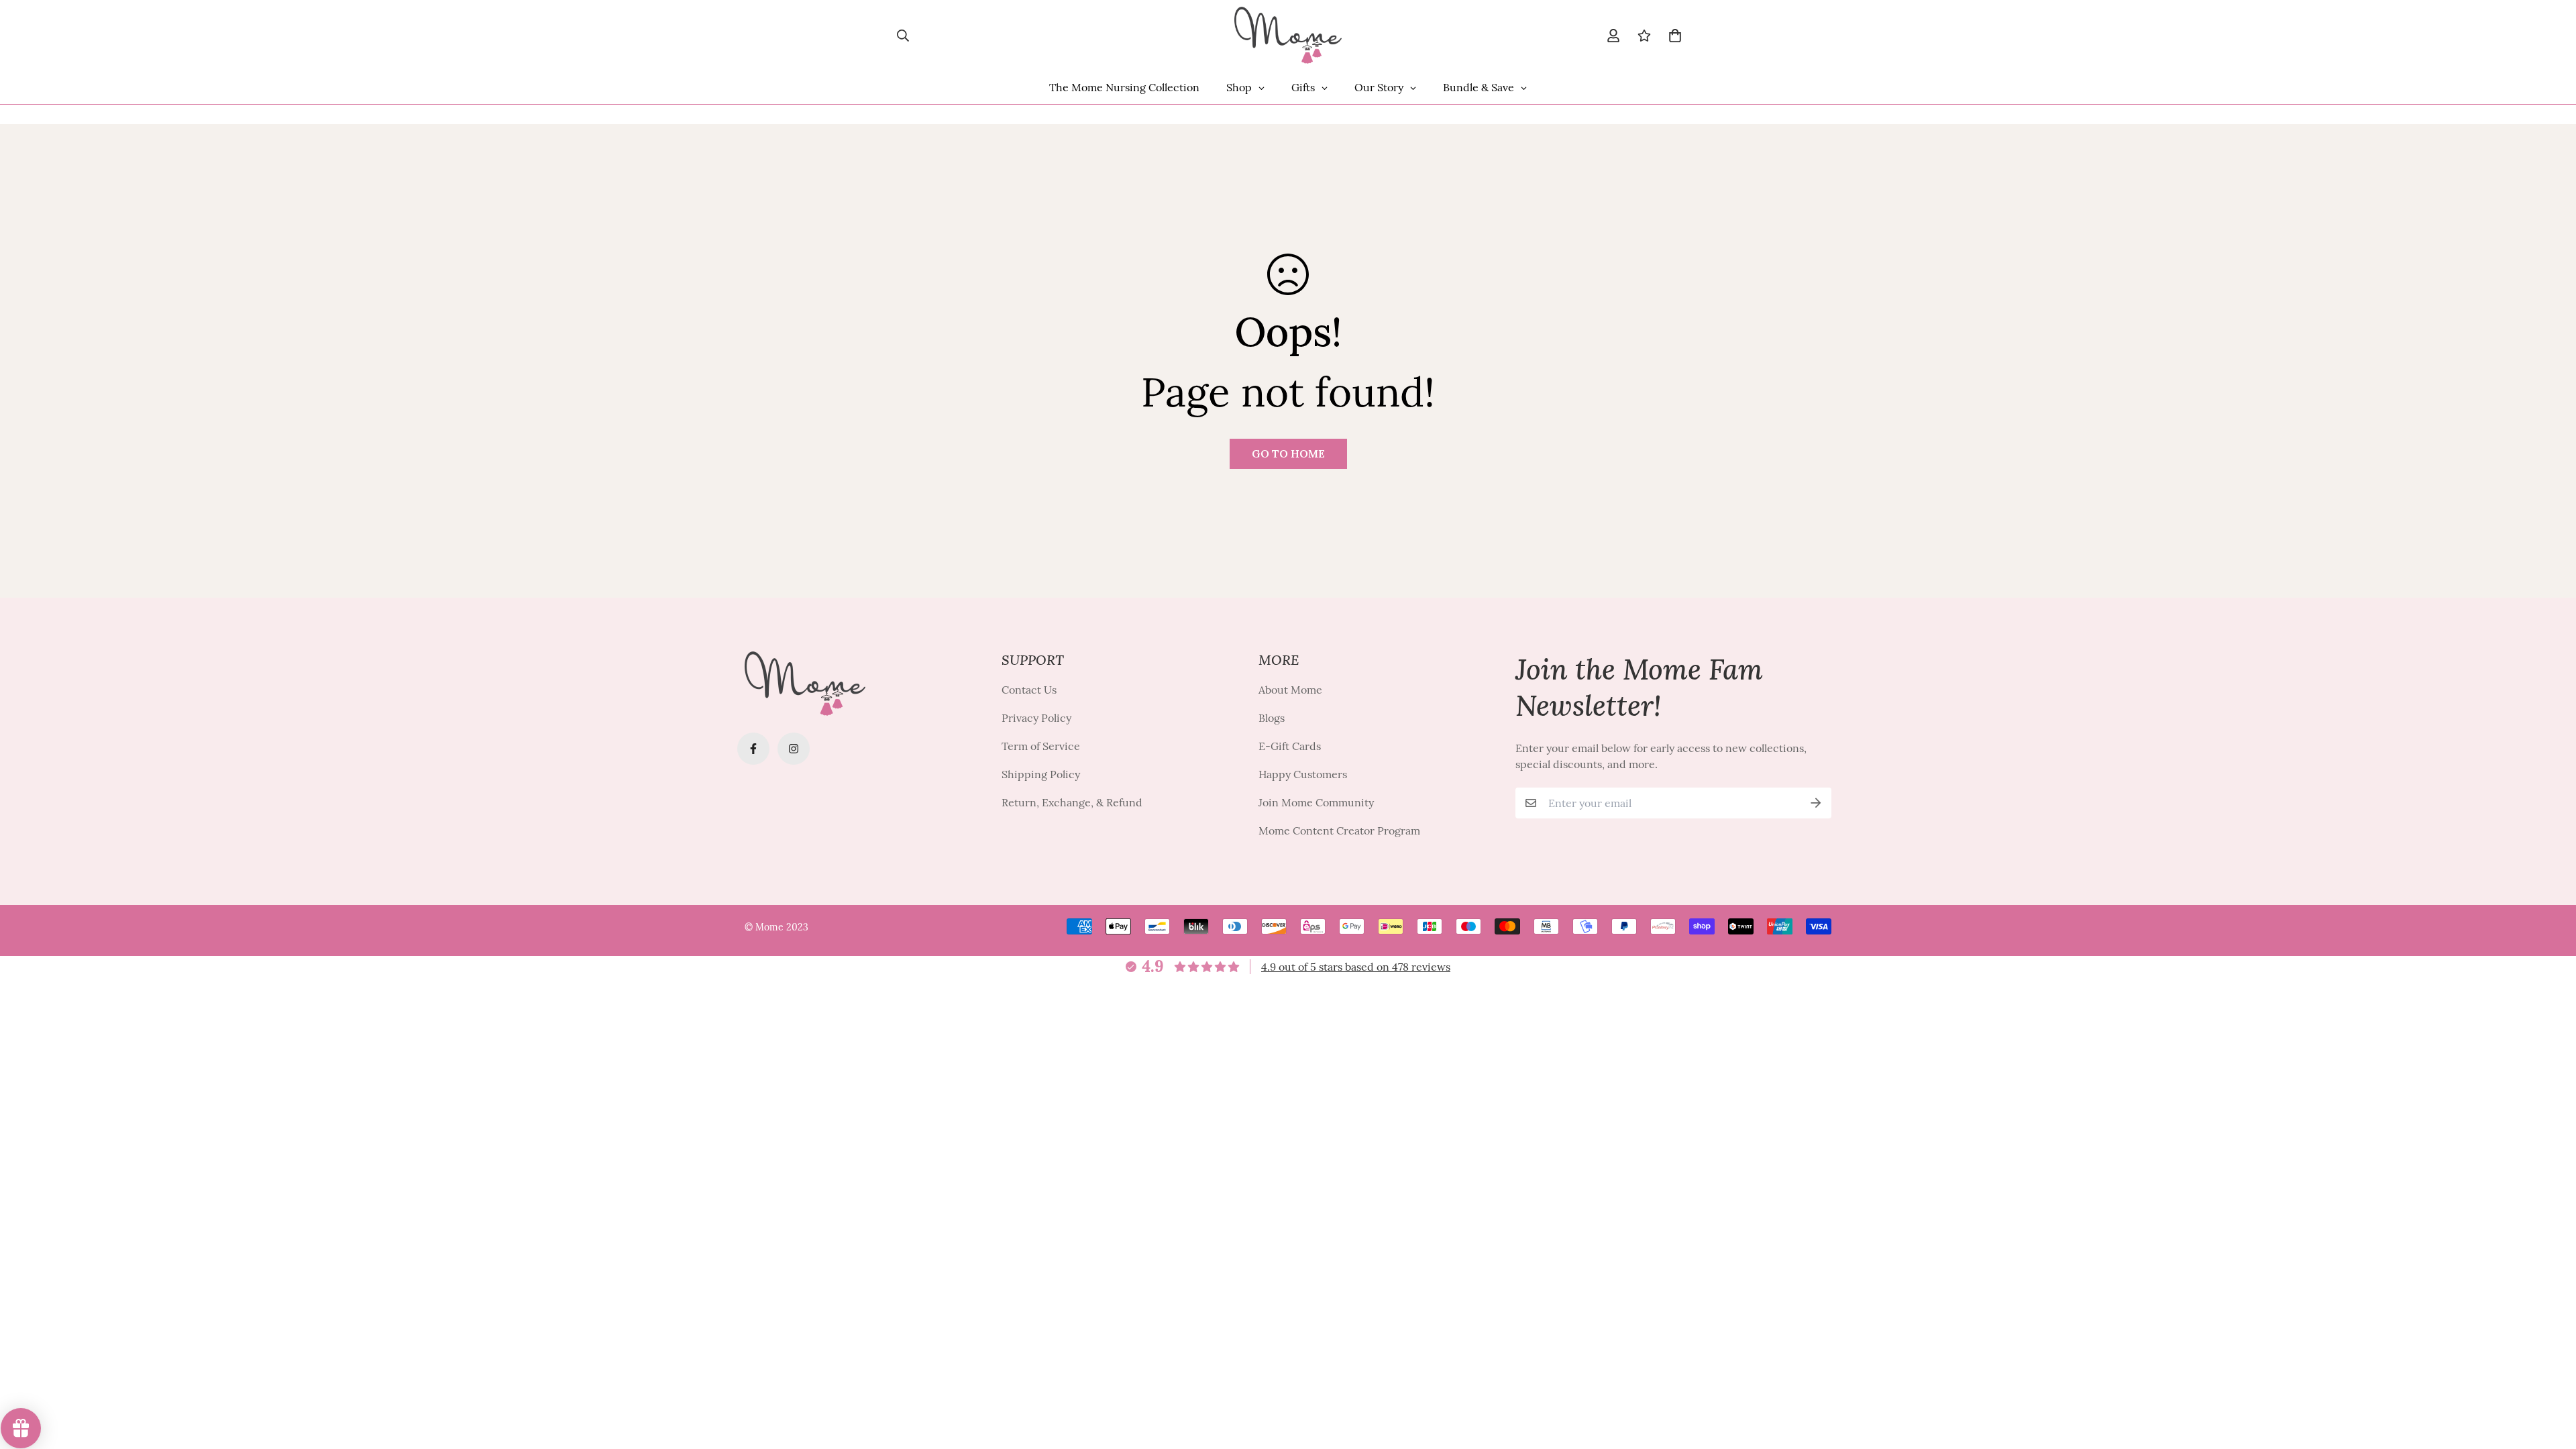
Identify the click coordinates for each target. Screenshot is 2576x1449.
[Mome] (1288, 35)
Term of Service (1041, 746)
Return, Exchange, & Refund (1072, 802)
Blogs (1272, 718)
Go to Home (1288, 453)
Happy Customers (1303, 774)
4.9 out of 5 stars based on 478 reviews (1356, 967)
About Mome (1290, 690)
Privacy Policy (1036, 718)
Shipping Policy (1041, 774)
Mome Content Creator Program (1339, 830)
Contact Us (1029, 690)
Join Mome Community (1316, 802)
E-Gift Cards (1290, 746)
